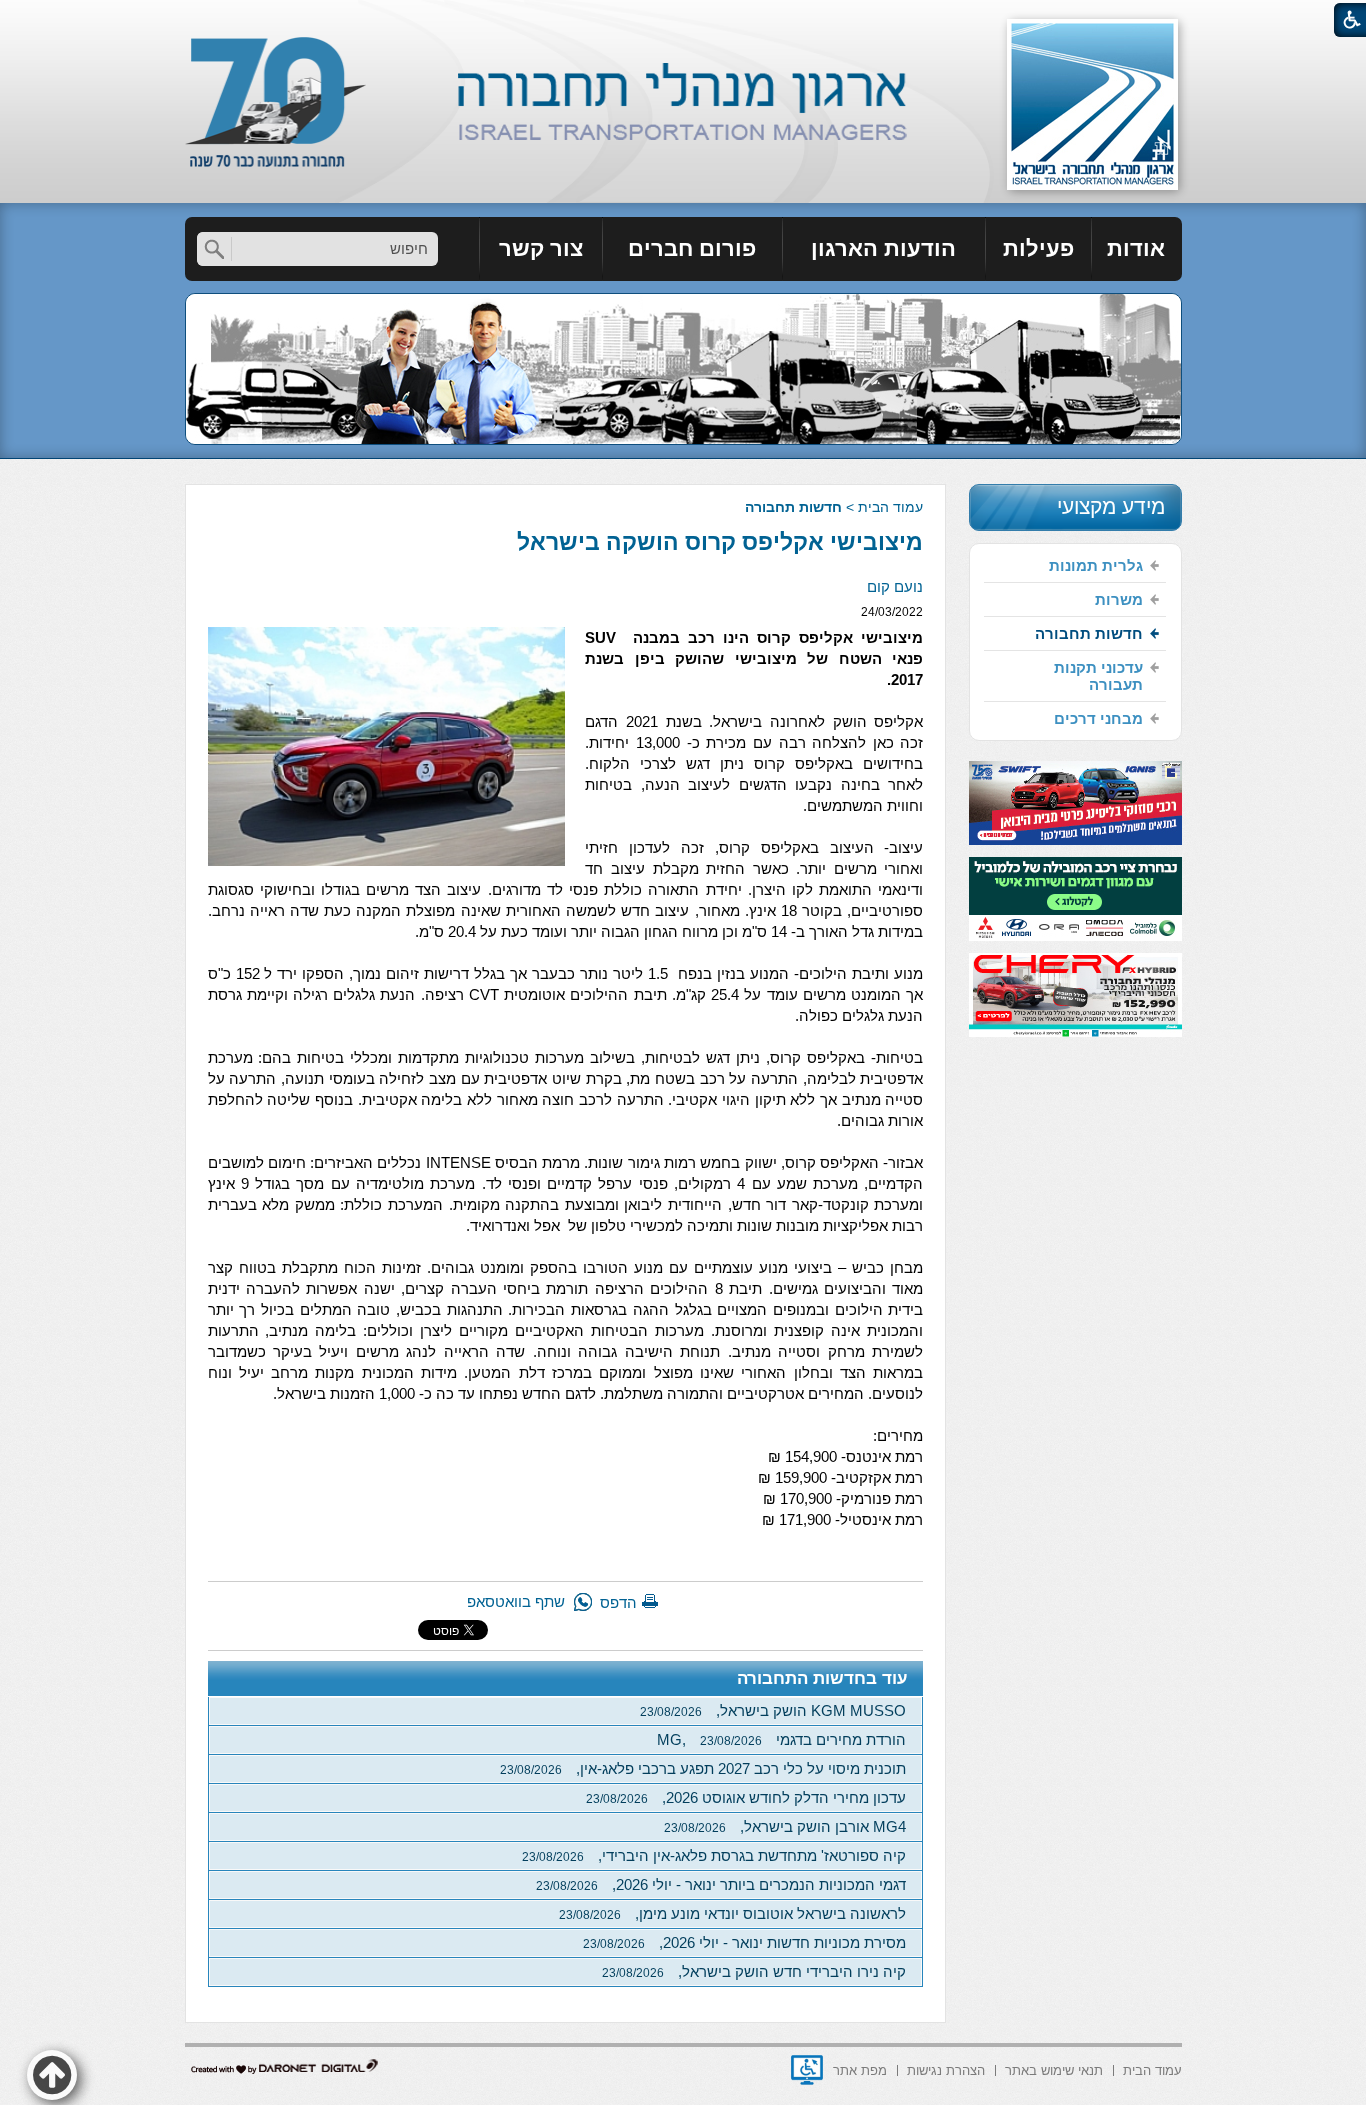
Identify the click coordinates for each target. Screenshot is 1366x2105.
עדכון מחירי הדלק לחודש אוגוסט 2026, (746, 1797)
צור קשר (541, 248)
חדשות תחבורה (793, 507)
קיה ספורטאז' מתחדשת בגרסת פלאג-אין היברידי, (714, 1855)
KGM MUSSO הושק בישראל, (773, 1710)
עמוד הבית (890, 507)
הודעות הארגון (883, 248)
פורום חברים (692, 248)
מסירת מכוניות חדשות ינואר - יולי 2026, (744, 1942)
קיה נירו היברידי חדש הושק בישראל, (754, 1971)
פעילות (1038, 248)
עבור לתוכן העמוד (683, 19)
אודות (1136, 248)
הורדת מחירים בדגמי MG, (781, 1739)
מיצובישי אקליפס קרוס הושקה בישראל (720, 542)
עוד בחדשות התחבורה (822, 1678)
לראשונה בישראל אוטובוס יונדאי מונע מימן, (732, 1913)
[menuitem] (1137, 249)
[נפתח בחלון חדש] (807, 2070)
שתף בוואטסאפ (516, 1601)
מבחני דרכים (1098, 718)
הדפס (618, 1602)
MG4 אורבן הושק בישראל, (785, 1826)
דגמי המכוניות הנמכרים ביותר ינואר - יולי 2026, (721, 1884)
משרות (1119, 599)
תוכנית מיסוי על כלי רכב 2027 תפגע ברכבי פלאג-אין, (703, 1768)
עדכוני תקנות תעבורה (1098, 676)
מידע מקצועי (1111, 506)
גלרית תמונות (1096, 565)
